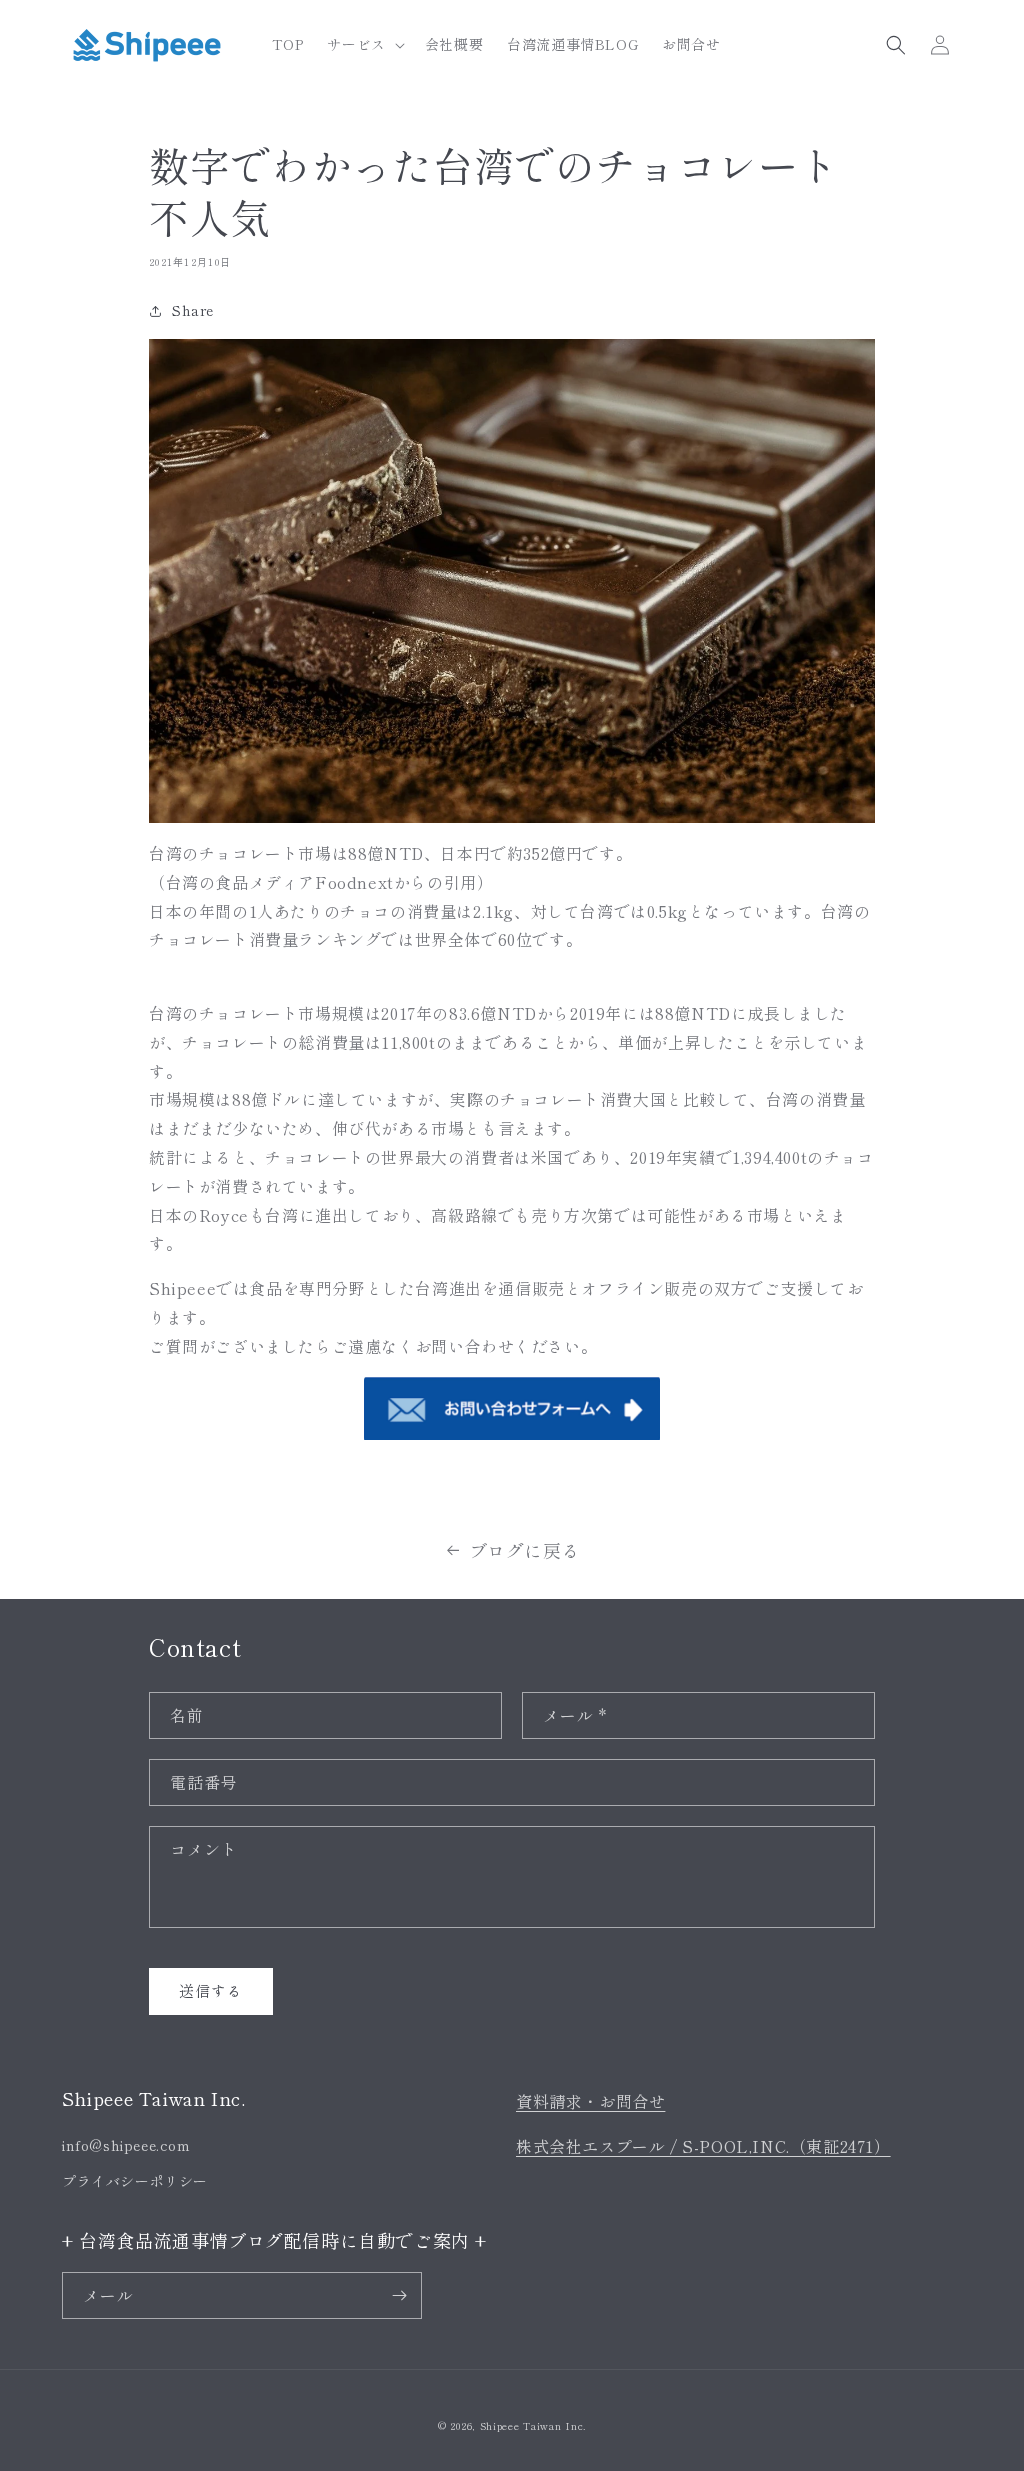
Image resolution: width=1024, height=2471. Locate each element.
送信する (211, 1990)
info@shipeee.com (126, 2145)
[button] (363, 44)
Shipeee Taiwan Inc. (533, 2425)
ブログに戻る (525, 1550)
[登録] (399, 2295)
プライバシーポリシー (135, 2181)
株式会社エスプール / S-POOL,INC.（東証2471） (703, 2146)
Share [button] (193, 310)
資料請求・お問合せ (590, 2101)
